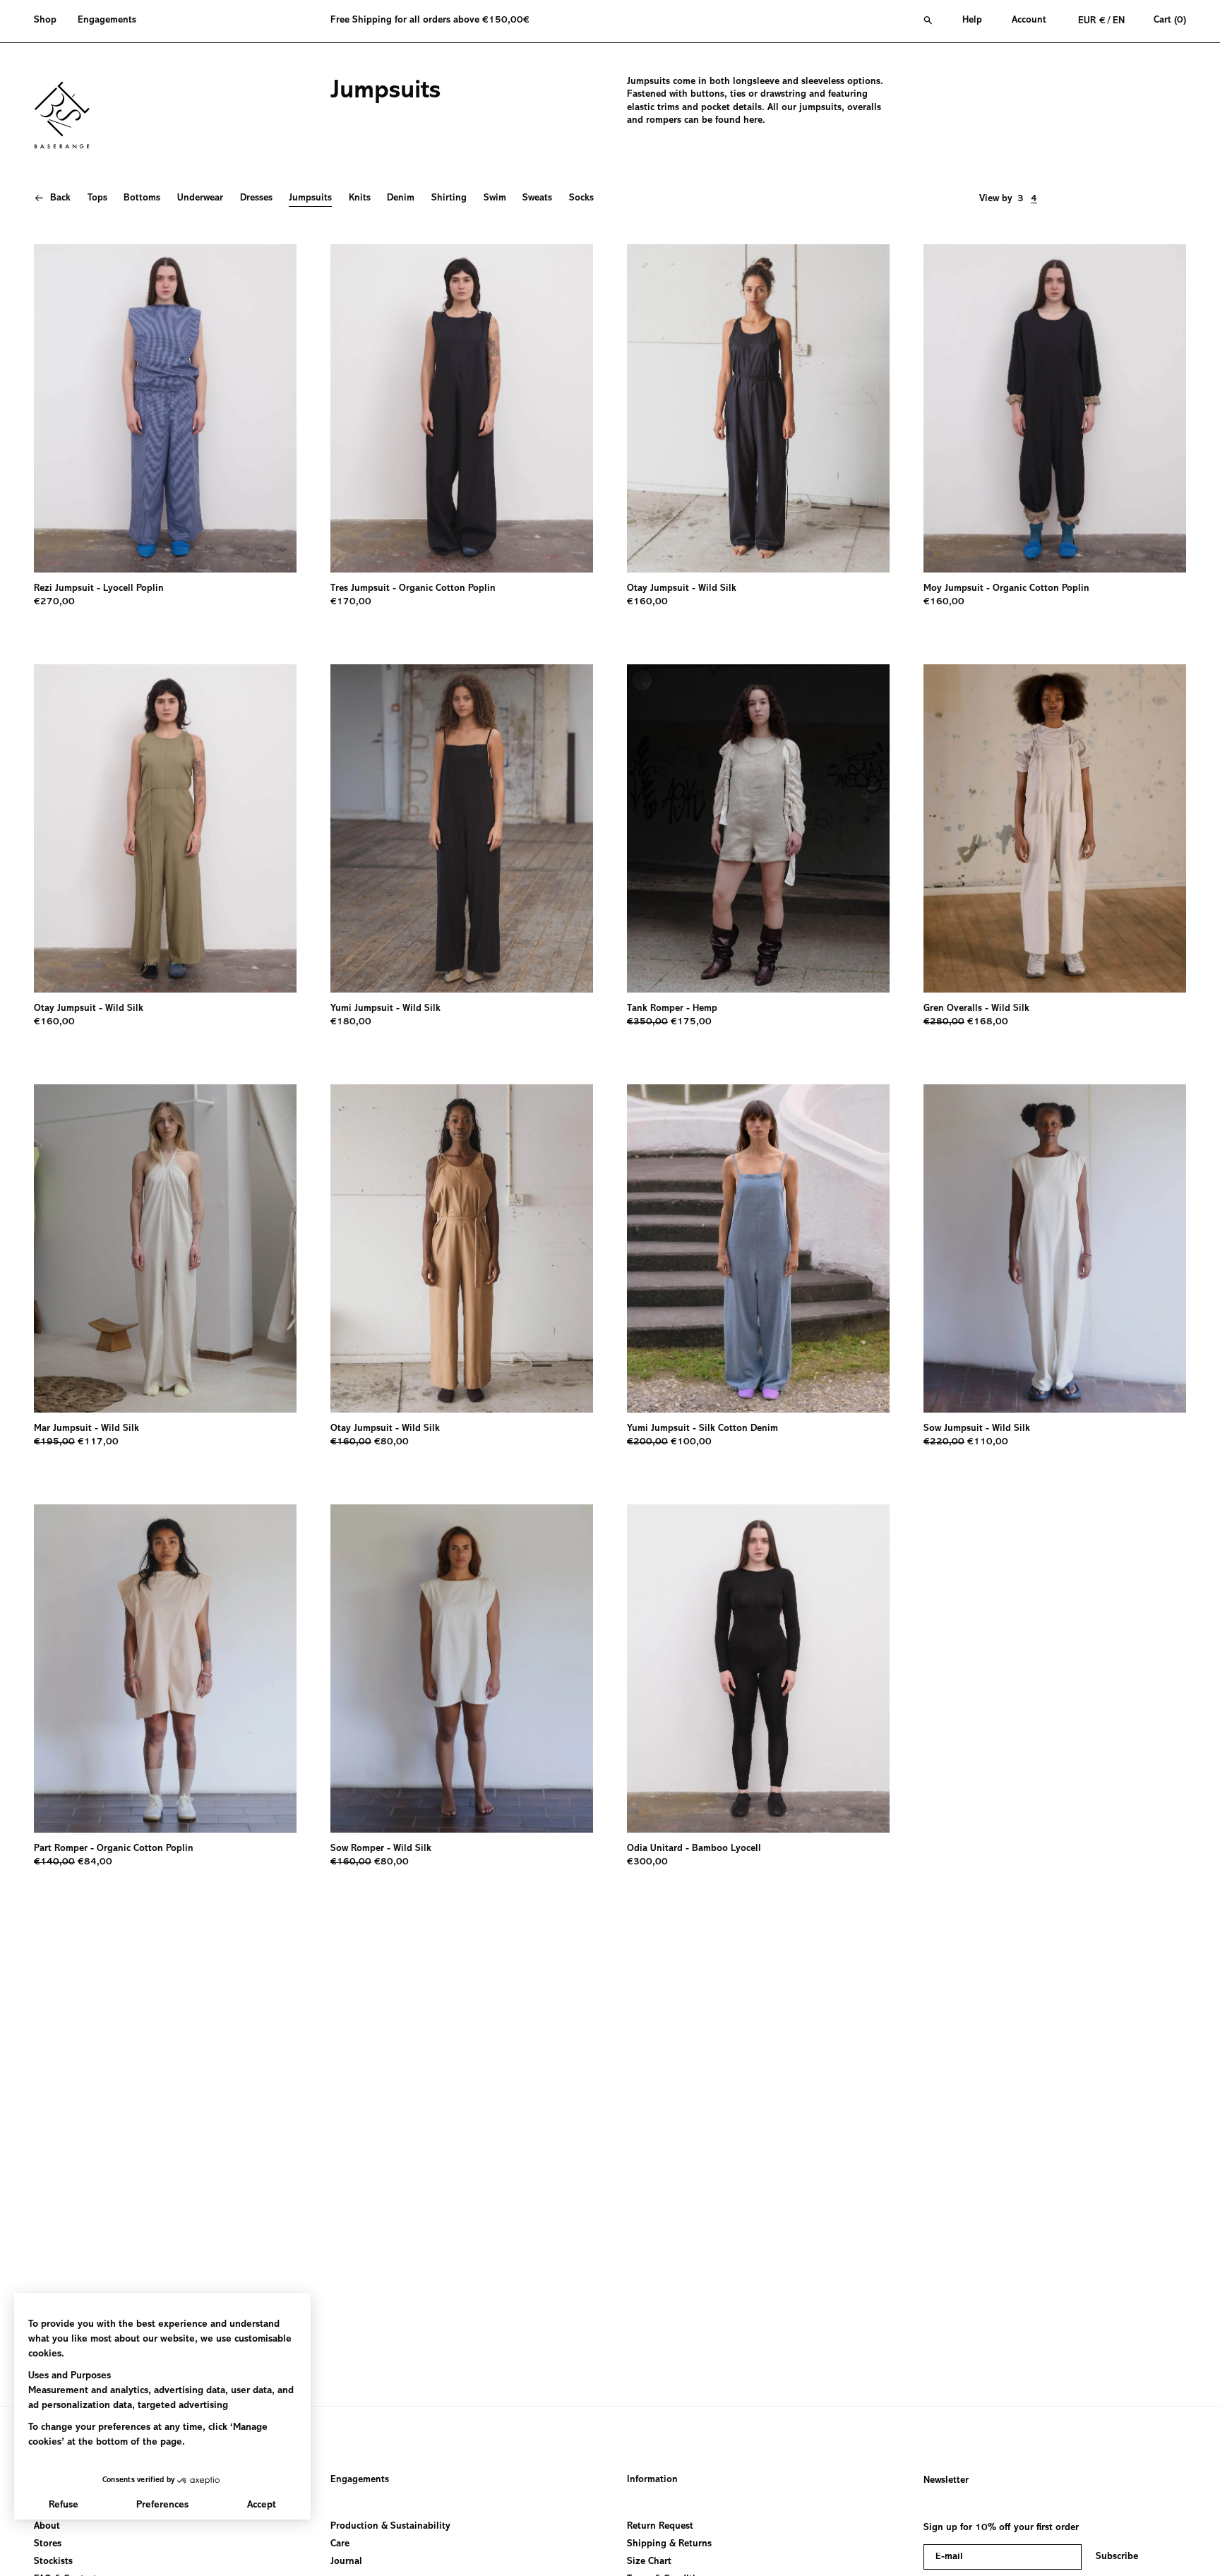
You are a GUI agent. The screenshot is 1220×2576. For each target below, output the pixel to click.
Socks (581, 198)
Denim (401, 198)
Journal (346, 2562)
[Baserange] (68, 115)
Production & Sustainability (390, 2527)
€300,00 (647, 1862)
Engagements (360, 2480)
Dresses (256, 198)
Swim (495, 198)
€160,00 (647, 602)
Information (652, 2480)
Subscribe (1117, 2557)
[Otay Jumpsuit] (758, 408)
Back (60, 198)
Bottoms (142, 198)
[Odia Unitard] (758, 1669)
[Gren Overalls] (1055, 828)
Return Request (660, 2527)
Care (340, 2544)
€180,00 (351, 1022)
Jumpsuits (310, 198)
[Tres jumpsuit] (462, 408)
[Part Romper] (165, 1669)
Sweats (537, 198)
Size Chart (649, 2562)
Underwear (200, 198)
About (47, 2527)
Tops (97, 198)
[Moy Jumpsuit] (1055, 408)
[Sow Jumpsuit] (1055, 1248)
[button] (50, 21)
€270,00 (54, 602)
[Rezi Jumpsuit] (165, 408)
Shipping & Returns (669, 2544)
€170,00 (351, 602)
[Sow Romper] (462, 1669)
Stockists (53, 2562)
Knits (360, 198)
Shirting (449, 198)
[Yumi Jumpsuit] (462, 828)
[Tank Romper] (758, 828)
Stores (48, 2544)
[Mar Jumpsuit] (165, 1248)
